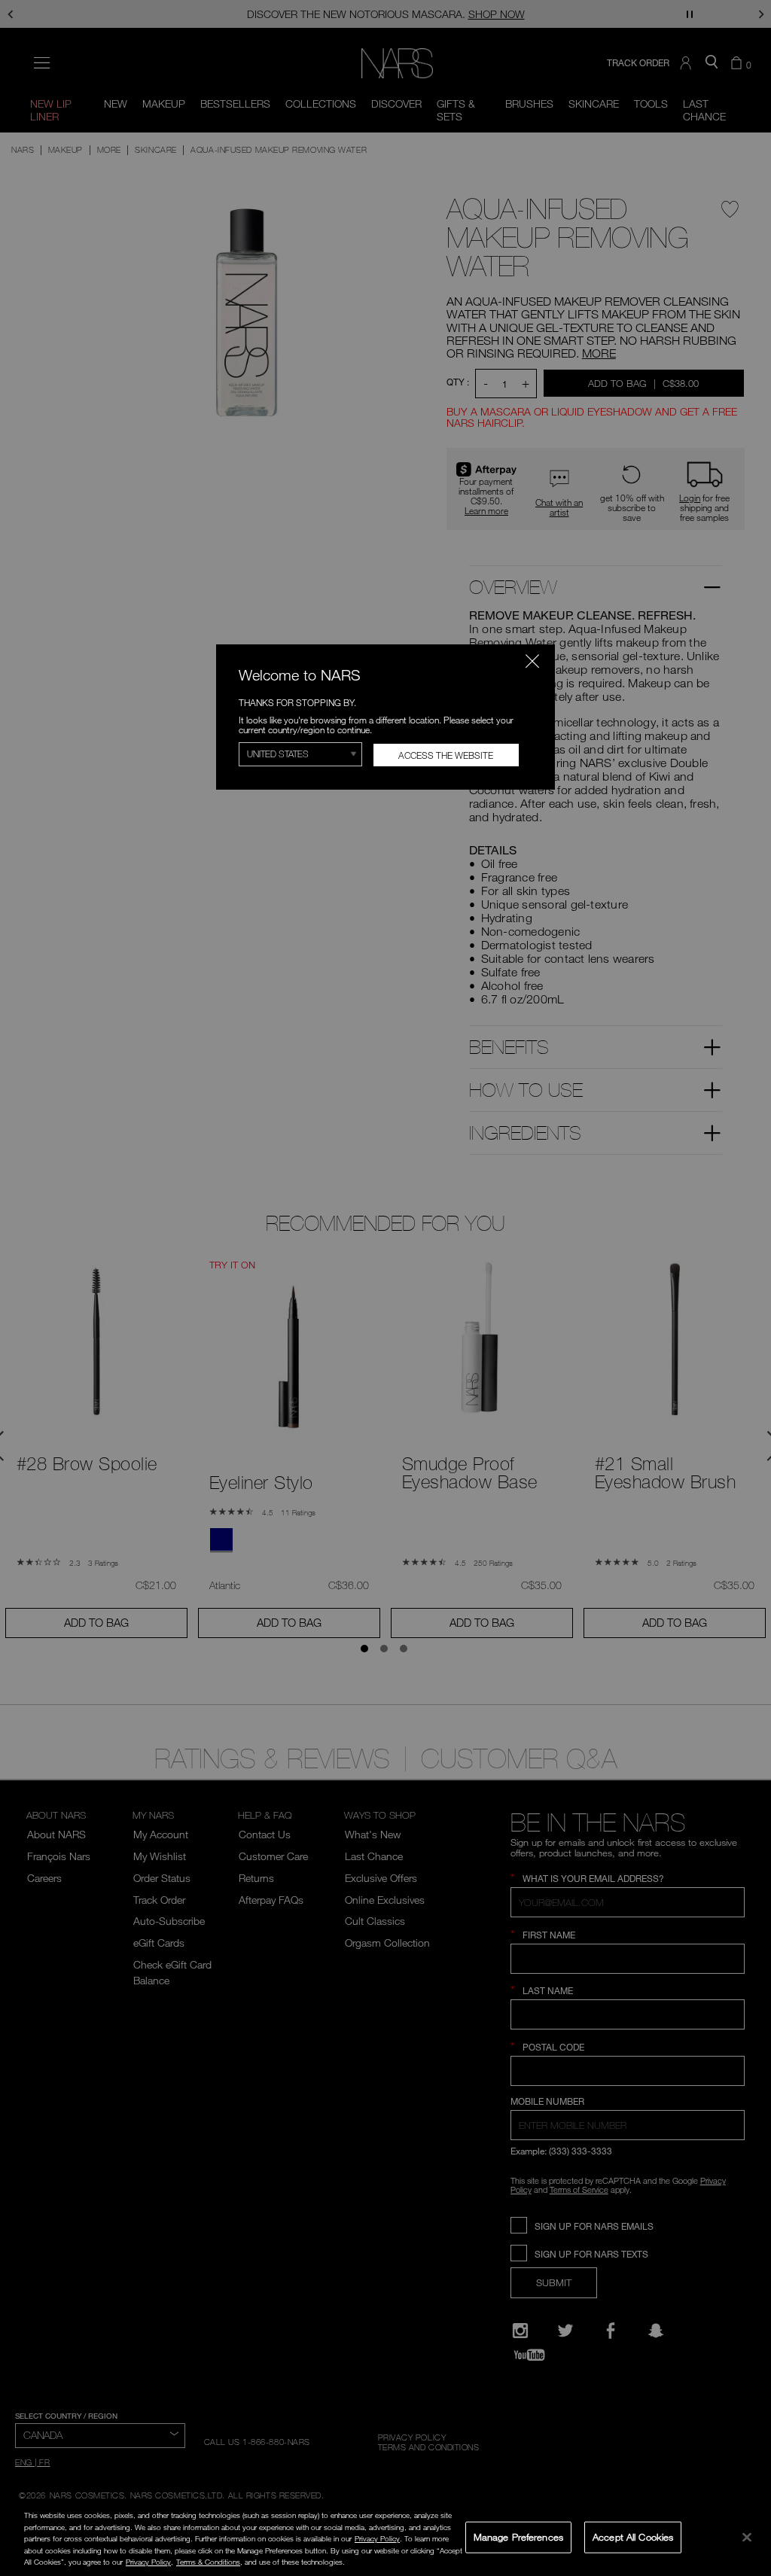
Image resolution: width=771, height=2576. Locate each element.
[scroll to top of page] (747, 2463)
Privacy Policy (377, 2538)
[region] (385, 2538)
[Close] (747, 2537)
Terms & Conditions (208, 2562)
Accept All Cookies (633, 2537)
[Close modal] (532, 661)
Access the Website (446, 755)
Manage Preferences (518, 2537)
